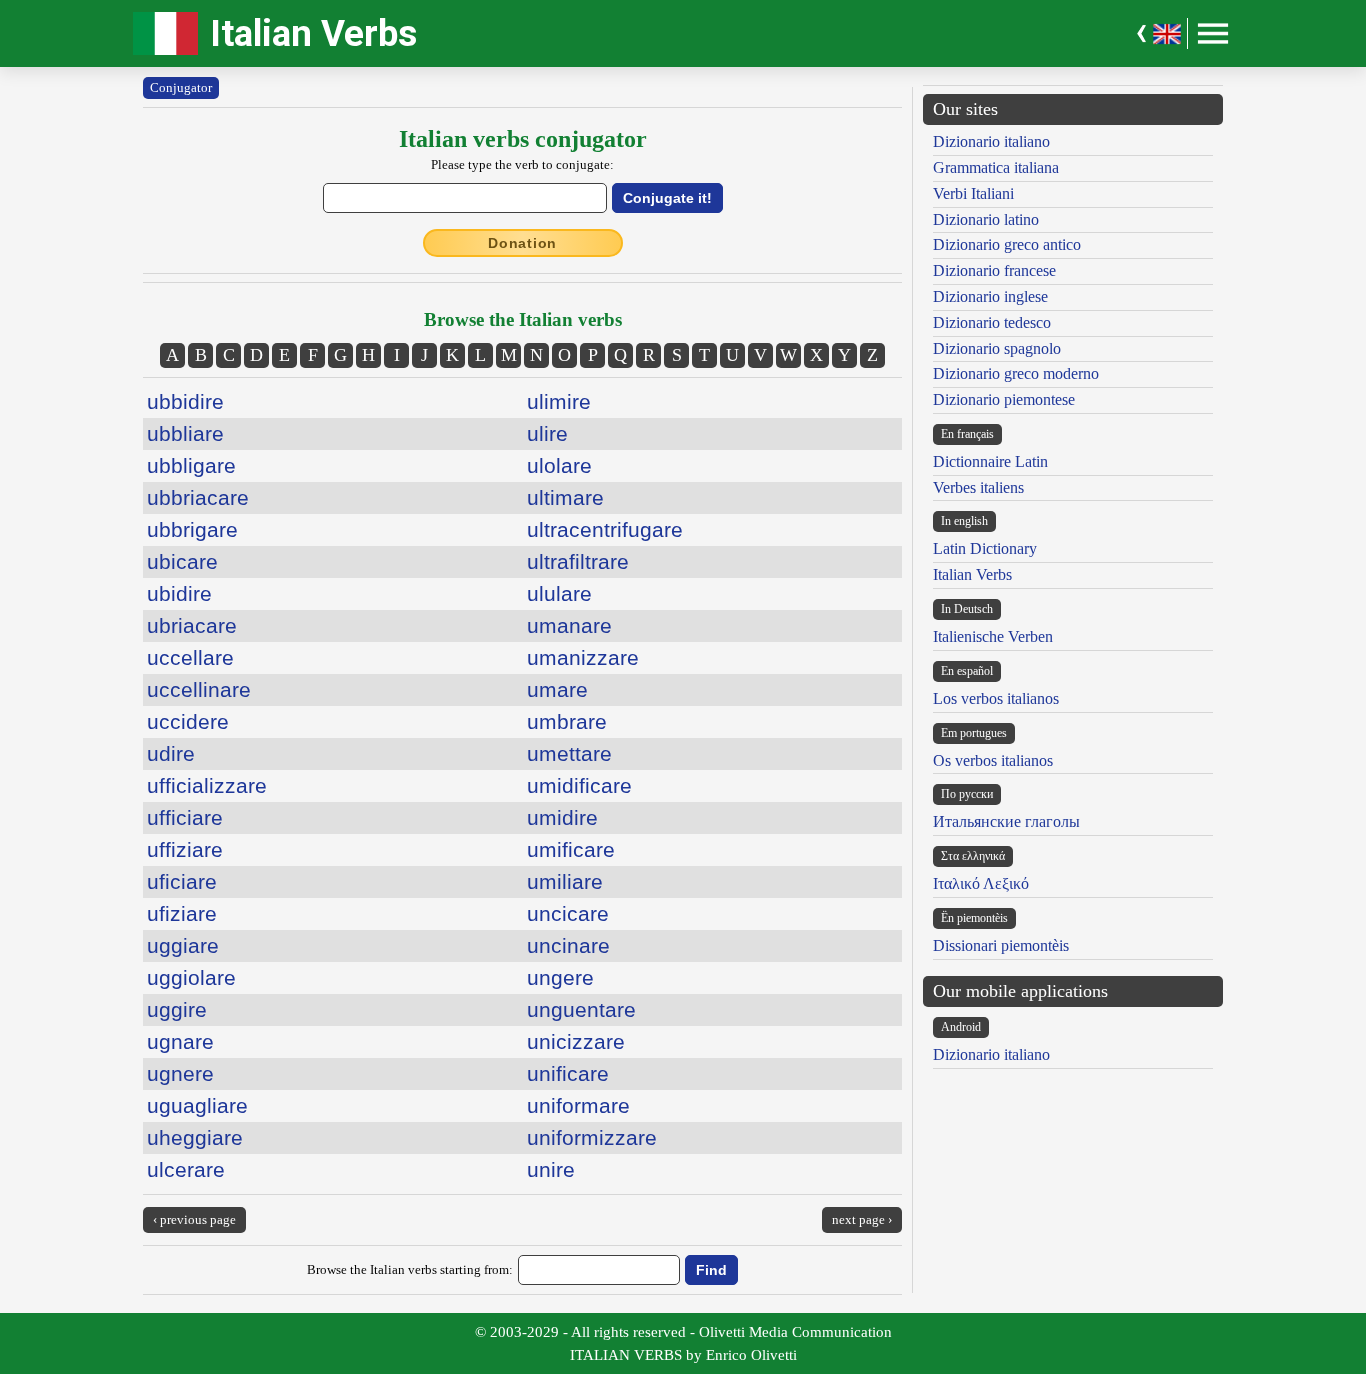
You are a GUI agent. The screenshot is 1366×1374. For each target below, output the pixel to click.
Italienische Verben (993, 636)
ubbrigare (192, 529)
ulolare (559, 465)
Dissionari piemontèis (1001, 945)
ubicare (182, 561)
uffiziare (185, 849)
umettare (569, 753)
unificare (568, 1073)
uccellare (190, 657)
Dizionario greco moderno (1016, 373)
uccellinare (199, 689)
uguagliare (197, 1105)
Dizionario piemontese (1004, 399)
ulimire (559, 401)
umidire (562, 817)
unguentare (581, 1009)
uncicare (568, 913)
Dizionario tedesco (992, 322)
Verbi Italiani (973, 193)
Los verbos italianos (996, 698)
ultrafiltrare (578, 561)
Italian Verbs (313, 33)
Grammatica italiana (996, 167)
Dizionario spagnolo (997, 348)
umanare (569, 625)
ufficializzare (207, 785)
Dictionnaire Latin (990, 461)
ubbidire (185, 401)
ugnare (180, 1041)
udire (171, 753)
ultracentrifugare (605, 529)
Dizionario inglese (990, 296)
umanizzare (583, 657)
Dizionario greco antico (1007, 244)
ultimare (565, 497)
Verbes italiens (978, 487)
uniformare (578, 1105)
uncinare (568, 945)
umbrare (567, 721)
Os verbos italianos (993, 760)
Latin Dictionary (985, 548)
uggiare (183, 945)
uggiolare (191, 977)
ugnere (180, 1073)
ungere (560, 977)
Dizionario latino (986, 219)
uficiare (182, 881)
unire (551, 1169)
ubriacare (192, 625)
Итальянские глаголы (1006, 821)
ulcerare (186, 1169)
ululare (559, 593)
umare (557, 689)
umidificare (579, 785)
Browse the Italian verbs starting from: (410, 1269)
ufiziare (182, 913)
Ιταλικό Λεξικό (981, 883)
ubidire (179, 593)
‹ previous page (194, 1219)
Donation (522, 243)
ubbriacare (198, 497)
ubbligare (191, 465)
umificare (571, 849)
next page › (862, 1219)
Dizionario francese (994, 270)
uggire (177, 1009)
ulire (547, 433)
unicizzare (576, 1041)
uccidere (188, 721)
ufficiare (185, 817)
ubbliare (185, 433)
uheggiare (195, 1137)
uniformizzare (592, 1137)
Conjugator (181, 87)
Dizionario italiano (991, 141)
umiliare (565, 881)
